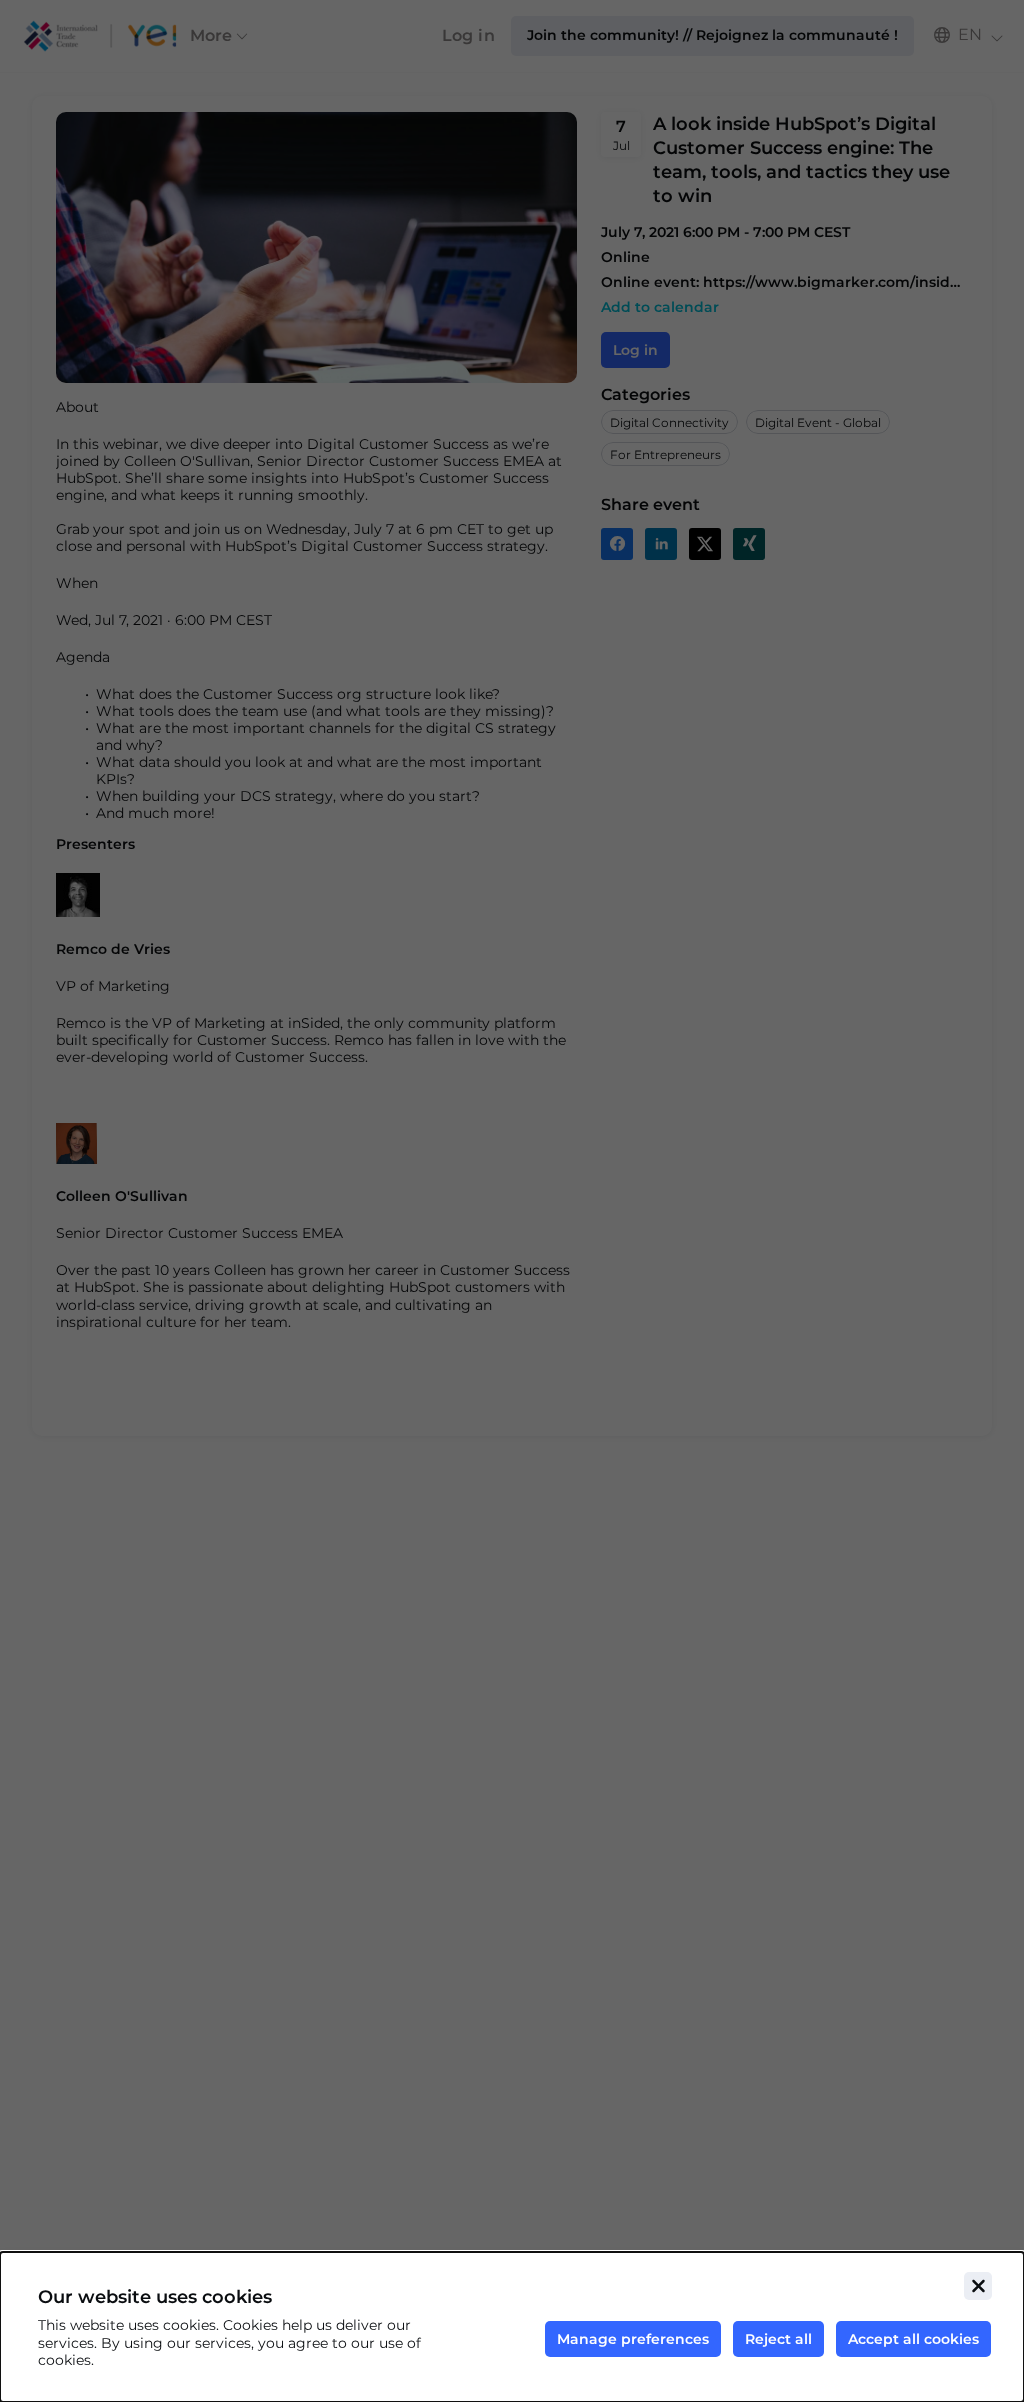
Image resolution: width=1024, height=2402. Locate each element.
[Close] (978, 2286)
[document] (512, 2327)
